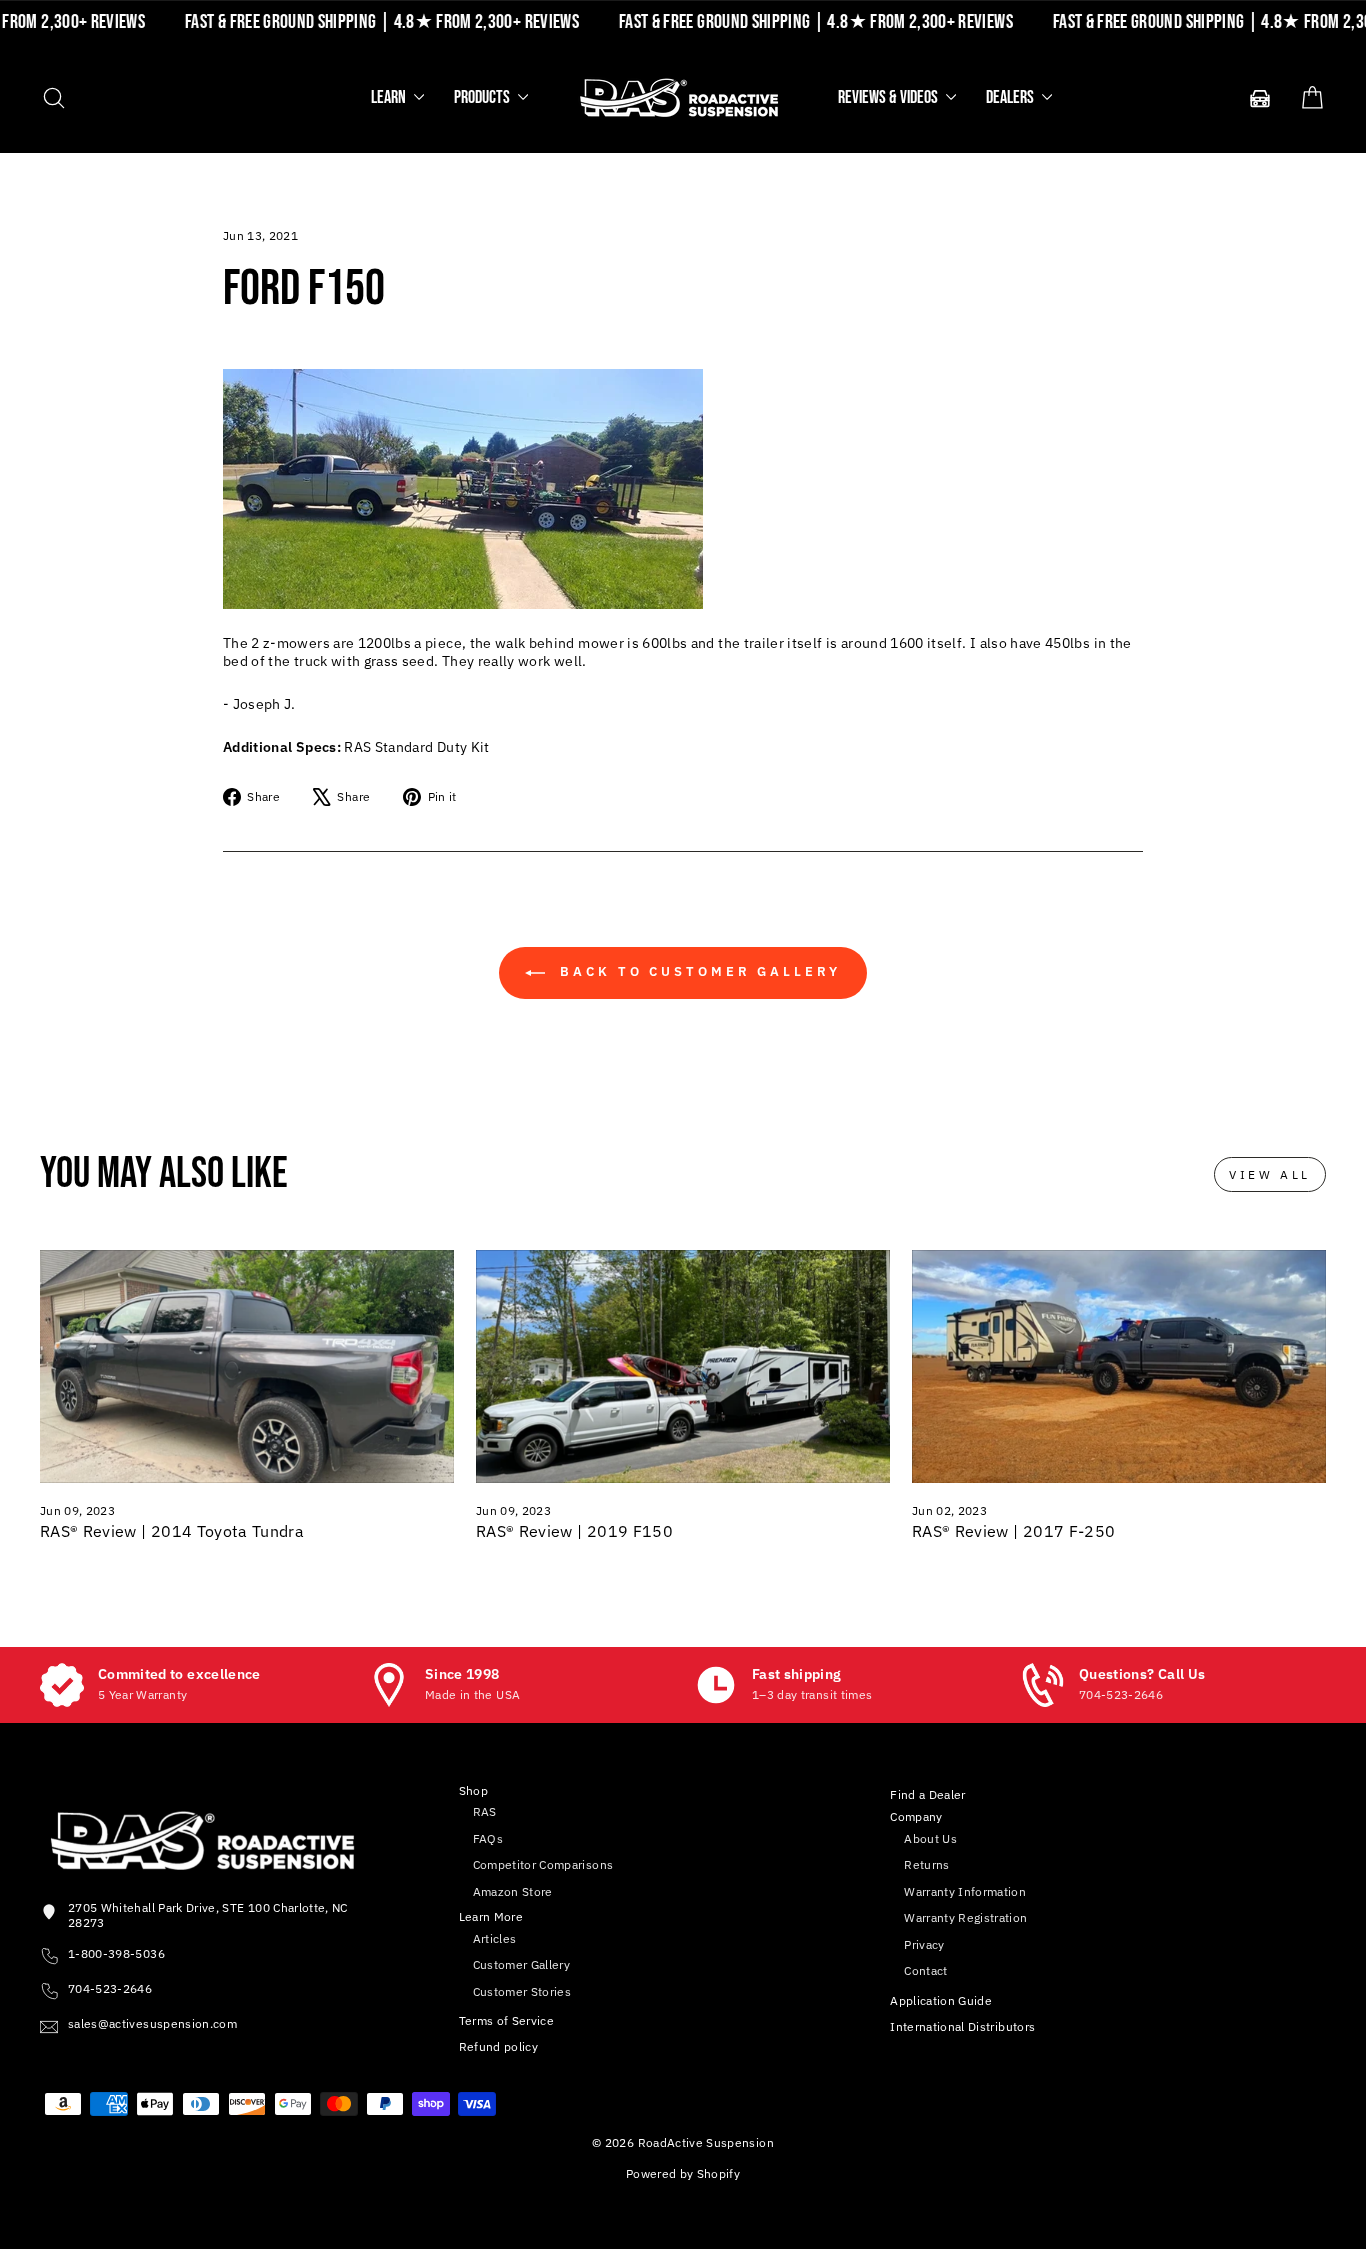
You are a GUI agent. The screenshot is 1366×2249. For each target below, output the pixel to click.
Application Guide (941, 2000)
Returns (926, 1864)
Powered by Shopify (683, 2173)
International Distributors (962, 2026)
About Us (930, 1838)
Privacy (924, 1944)
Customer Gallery (522, 1964)
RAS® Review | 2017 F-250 (1013, 1531)
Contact (925, 1970)
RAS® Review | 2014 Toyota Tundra (172, 1531)
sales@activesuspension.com (152, 2023)
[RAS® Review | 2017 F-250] (1119, 1366)
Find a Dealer (928, 1794)
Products (483, 97)
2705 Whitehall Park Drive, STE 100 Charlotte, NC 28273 (208, 1915)
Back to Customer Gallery (697, 971)
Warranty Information (965, 1891)
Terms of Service (507, 2020)
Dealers (1011, 97)
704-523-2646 (110, 1988)
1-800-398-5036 (116, 1953)
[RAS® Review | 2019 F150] (683, 1366)
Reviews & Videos (889, 97)
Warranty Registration (965, 1917)
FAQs (488, 1838)
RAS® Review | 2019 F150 (574, 1531)
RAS (485, 1811)
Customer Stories (522, 1991)
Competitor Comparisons (543, 1864)
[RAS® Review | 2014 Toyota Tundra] (247, 1366)
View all (1270, 1174)
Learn (390, 97)
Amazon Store (513, 1891)
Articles (495, 1938)
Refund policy (499, 2046)
